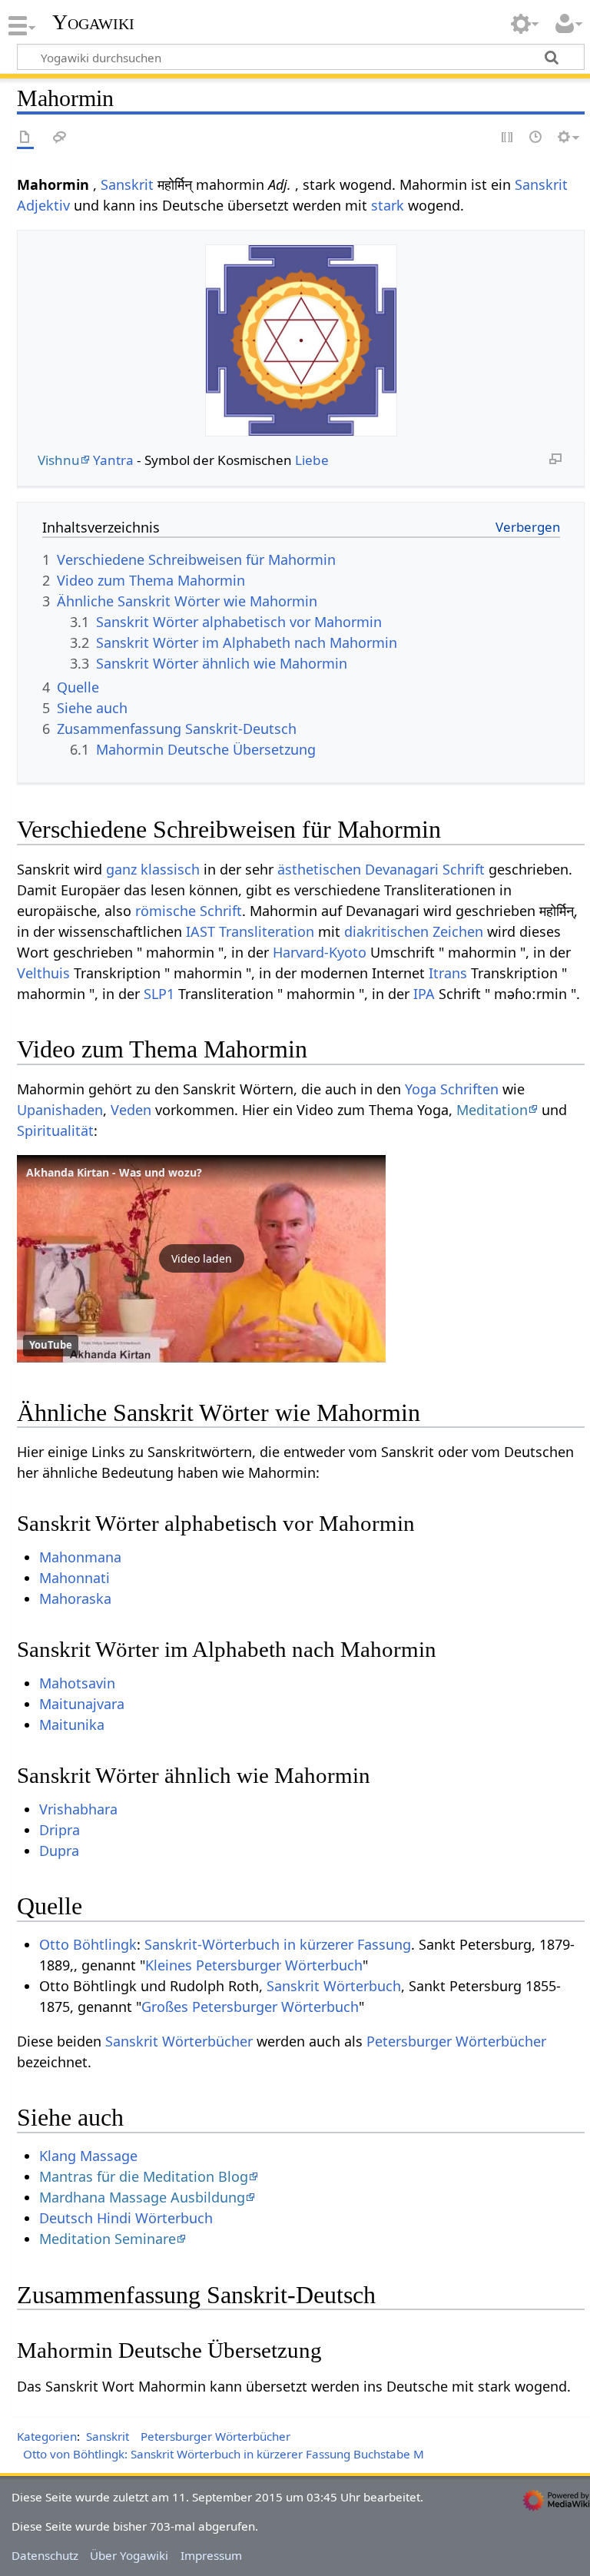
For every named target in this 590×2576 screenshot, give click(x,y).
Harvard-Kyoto (320, 952)
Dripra (60, 1830)
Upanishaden (60, 1110)
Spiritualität (55, 1130)
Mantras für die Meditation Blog (144, 2176)
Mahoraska (75, 1598)
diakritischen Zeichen (414, 931)
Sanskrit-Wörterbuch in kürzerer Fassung (278, 1944)
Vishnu (59, 460)
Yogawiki (93, 22)
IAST (201, 931)
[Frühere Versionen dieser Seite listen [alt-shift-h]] (536, 138)
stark (388, 205)
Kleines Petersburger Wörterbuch (254, 1965)
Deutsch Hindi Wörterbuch (126, 2218)
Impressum (211, 2555)
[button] (201, 1259)
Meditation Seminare (108, 2239)
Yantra (113, 460)
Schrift (464, 869)
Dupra (59, 1851)
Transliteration (267, 931)
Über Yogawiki (129, 2555)
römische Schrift (189, 911)
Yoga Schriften (452, 1089)
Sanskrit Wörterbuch (334, 1986)
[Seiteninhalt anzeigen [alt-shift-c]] (25, 138)
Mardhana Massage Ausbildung (142, 2197)
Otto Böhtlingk (88, 1944)
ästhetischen (319, 869)
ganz (121, 869)
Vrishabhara (78, 1809)
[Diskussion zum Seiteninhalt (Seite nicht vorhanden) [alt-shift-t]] (60, 138)
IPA (424, 994)
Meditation (492, 1110)
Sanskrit (127, 184)
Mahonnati (75, 1578)
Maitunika (72, 1725)
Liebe (312, 460)
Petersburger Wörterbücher (456, 2041)
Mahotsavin (77, 1683)
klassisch (170, 869)
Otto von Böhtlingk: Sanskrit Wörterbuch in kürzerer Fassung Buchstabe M (224, 2454)
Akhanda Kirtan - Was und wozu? (114, 1172)
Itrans (448, 973)
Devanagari (402, 869)
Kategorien (47, 2436)
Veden (131, 1110)
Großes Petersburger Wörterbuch (250, 2007)
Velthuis (43, 973)
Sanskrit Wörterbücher (179, 2041)
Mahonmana (80, 1557)
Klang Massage (88, 2156)
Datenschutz (45, 2555)
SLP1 (159, 994)
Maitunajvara (82, 1704)
